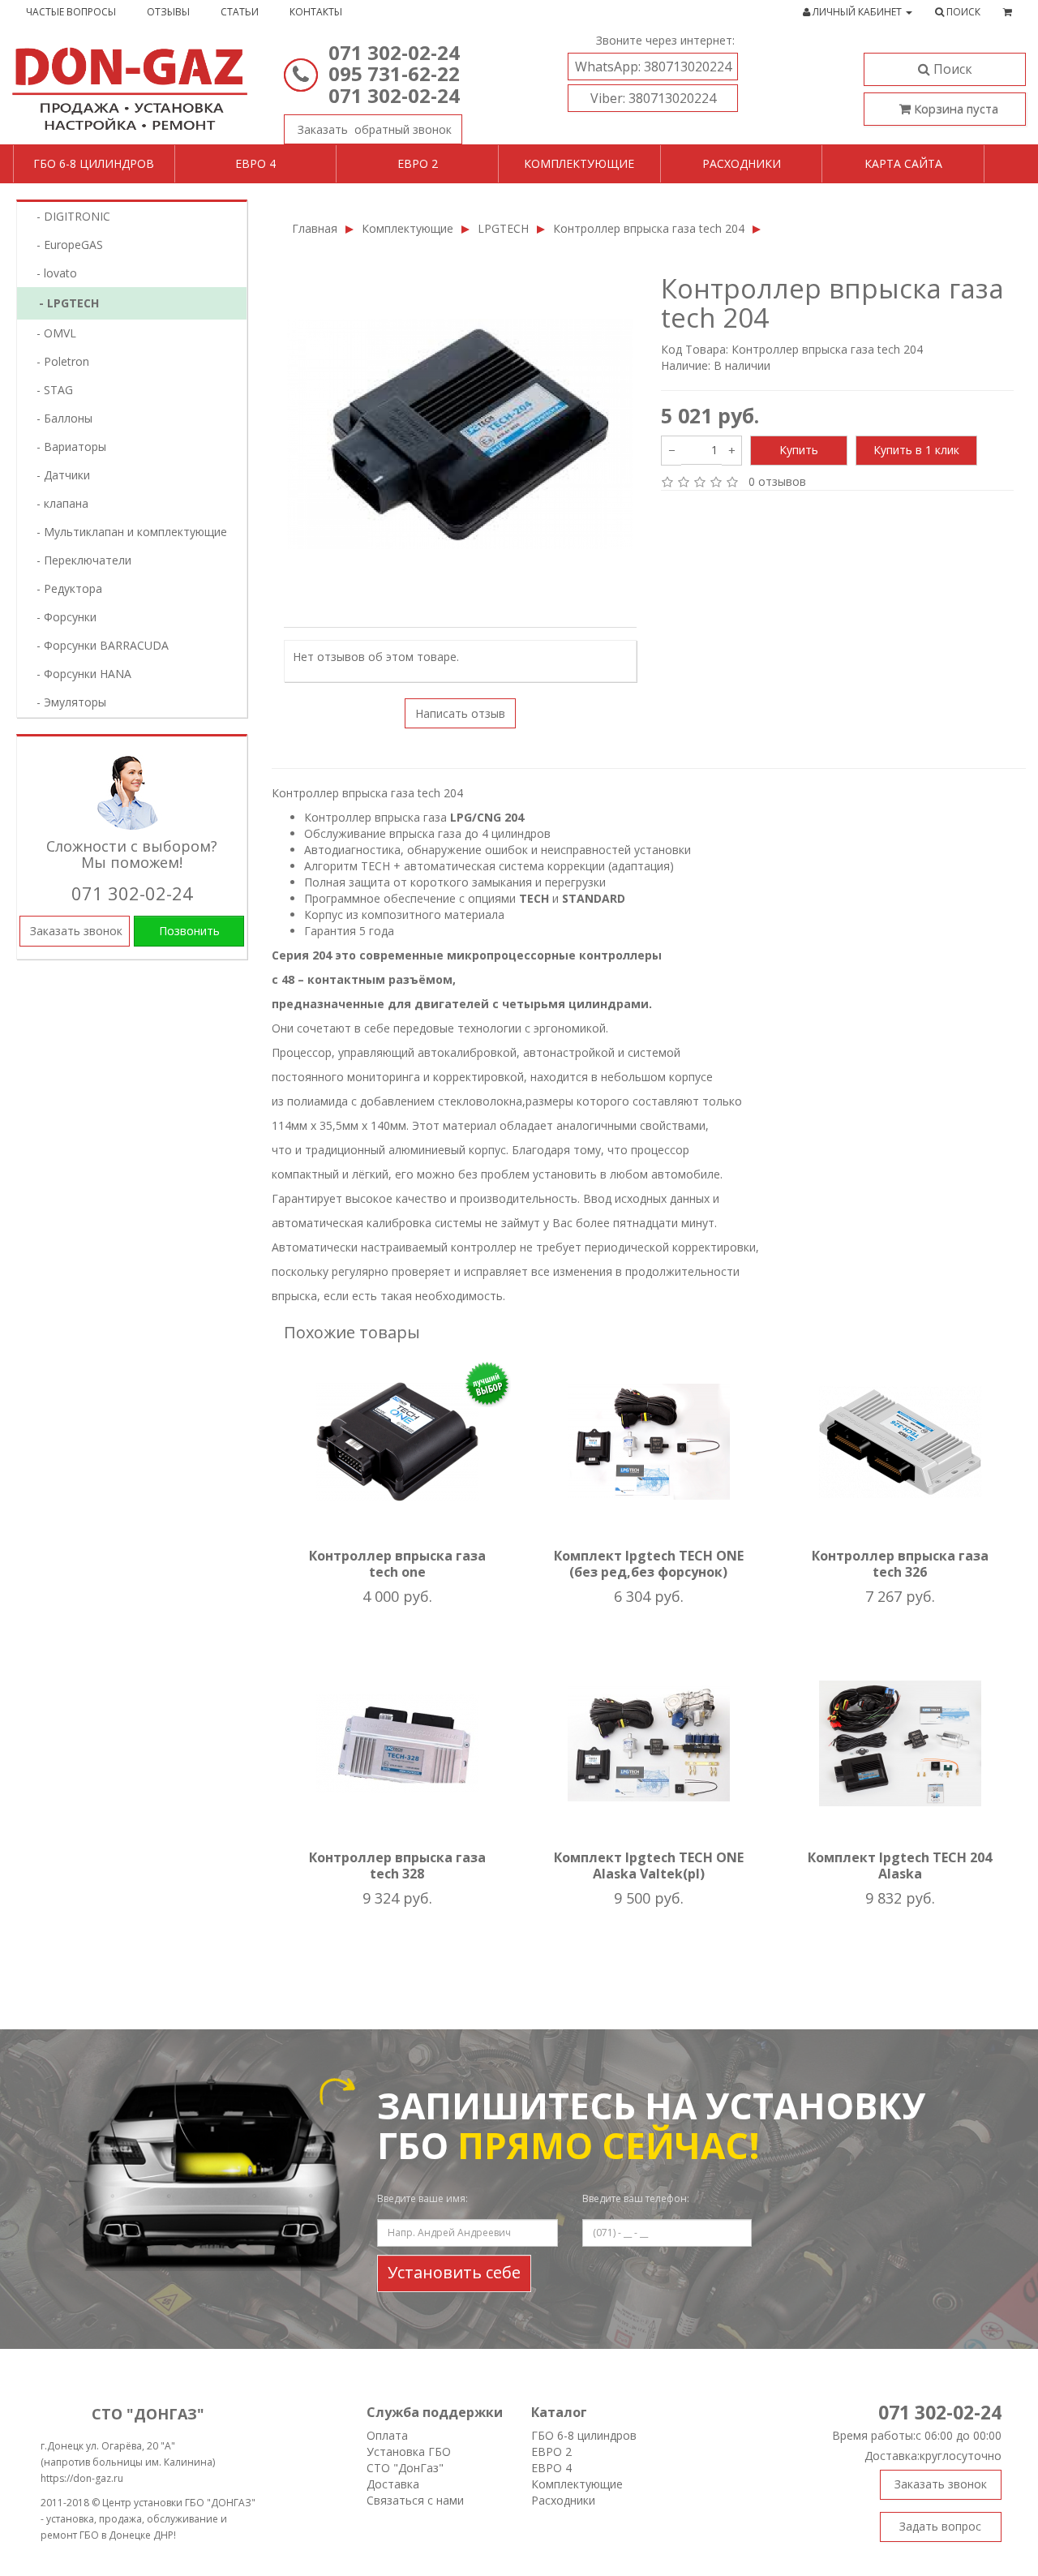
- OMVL (51, 333)
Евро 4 (255, 163)
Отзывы (168, 12)
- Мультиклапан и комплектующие (127, 532)
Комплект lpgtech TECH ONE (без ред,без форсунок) (649, 1564)
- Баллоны (60, 418)
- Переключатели (79, 560)
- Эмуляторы (66, 702)
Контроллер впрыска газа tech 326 (900, 1564)
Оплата (387, 2435)
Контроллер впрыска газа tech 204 (649, 228)
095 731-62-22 (394, 73)
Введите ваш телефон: (636, 2198)
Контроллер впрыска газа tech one (397, 1564)
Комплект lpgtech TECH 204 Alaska (900, 1865)
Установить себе (454, 2272)
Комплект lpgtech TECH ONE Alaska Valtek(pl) (649, 1865)
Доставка (393, 2484)
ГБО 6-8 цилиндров (94, 163)
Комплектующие (579, 163)
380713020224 (653, 67)
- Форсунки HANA (79, 674)
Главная (315, 228)
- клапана (58, 503)
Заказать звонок (373, 129)
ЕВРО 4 (551, 2468)
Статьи (240, 12)
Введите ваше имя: (422, 2198)
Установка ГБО (409, 2451)
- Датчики (58, 475)
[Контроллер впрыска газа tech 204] (460, 434)
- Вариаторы (66, 447)
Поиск (951, 69)
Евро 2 (418, 163)
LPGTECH (503, 228)
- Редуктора (64, 588)
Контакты (316, 12)
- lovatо (52, 273)
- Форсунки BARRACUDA (98, 645)
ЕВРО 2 (551, 2451)
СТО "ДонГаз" (405, 2468)
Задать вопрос (940, 2526)
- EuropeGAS (65, 245)
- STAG (50, 390)
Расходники (742, 163)
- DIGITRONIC (69, 216)
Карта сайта (903, 163)
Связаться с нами (415, 2500)
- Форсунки (62, 617)
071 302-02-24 (394, 52)
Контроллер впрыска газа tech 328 (397, 1865)
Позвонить (189, 931)
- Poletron (58, 361)
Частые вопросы (71, 12)
